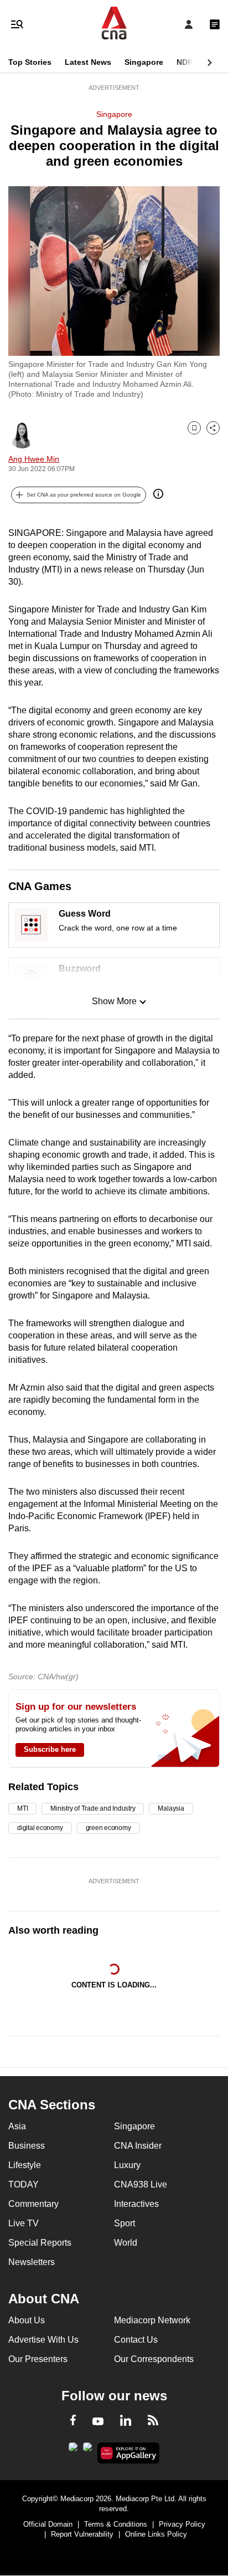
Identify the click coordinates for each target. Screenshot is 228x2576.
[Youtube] (98, 2422)
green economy (108, 1828)
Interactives (136, 2204)
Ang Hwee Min (34, 459)
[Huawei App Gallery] (129, 2453)
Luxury (127, 2165)
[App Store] (87, 2450)
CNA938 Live (141, 2184)
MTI (22, 1808)
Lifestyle (25, 2165)
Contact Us (136, 2340)
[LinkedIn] (126, 2422)
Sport (125, 2223)
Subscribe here (50, 1749)
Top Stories (30, 62)
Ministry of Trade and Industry (93, 1808)
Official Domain (48, 2524)
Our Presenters (38, 2359)
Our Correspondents (154, 2359)
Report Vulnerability (82, 2534)
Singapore (144, 62)
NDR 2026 (195, 62)
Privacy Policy (182, 2524)
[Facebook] (73, 2422)
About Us (27, 2320)
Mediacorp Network (152, 2320)
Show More (114, 1001)
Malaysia (171, 1808)
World (126, 2243)
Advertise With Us (43, 2340)
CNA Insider (138, 2146)
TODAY (24, 2184)
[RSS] (153, 2422)
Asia (17, 2126)
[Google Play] (73, 2450)
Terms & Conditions (116, 2524)
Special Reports (40, 2243)
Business (27, 2146)
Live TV (24, 2223)
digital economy (40, 1828)
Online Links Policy (156, 2534)
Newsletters (32, 2262)
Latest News (88, 62)
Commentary (33, 2204)
